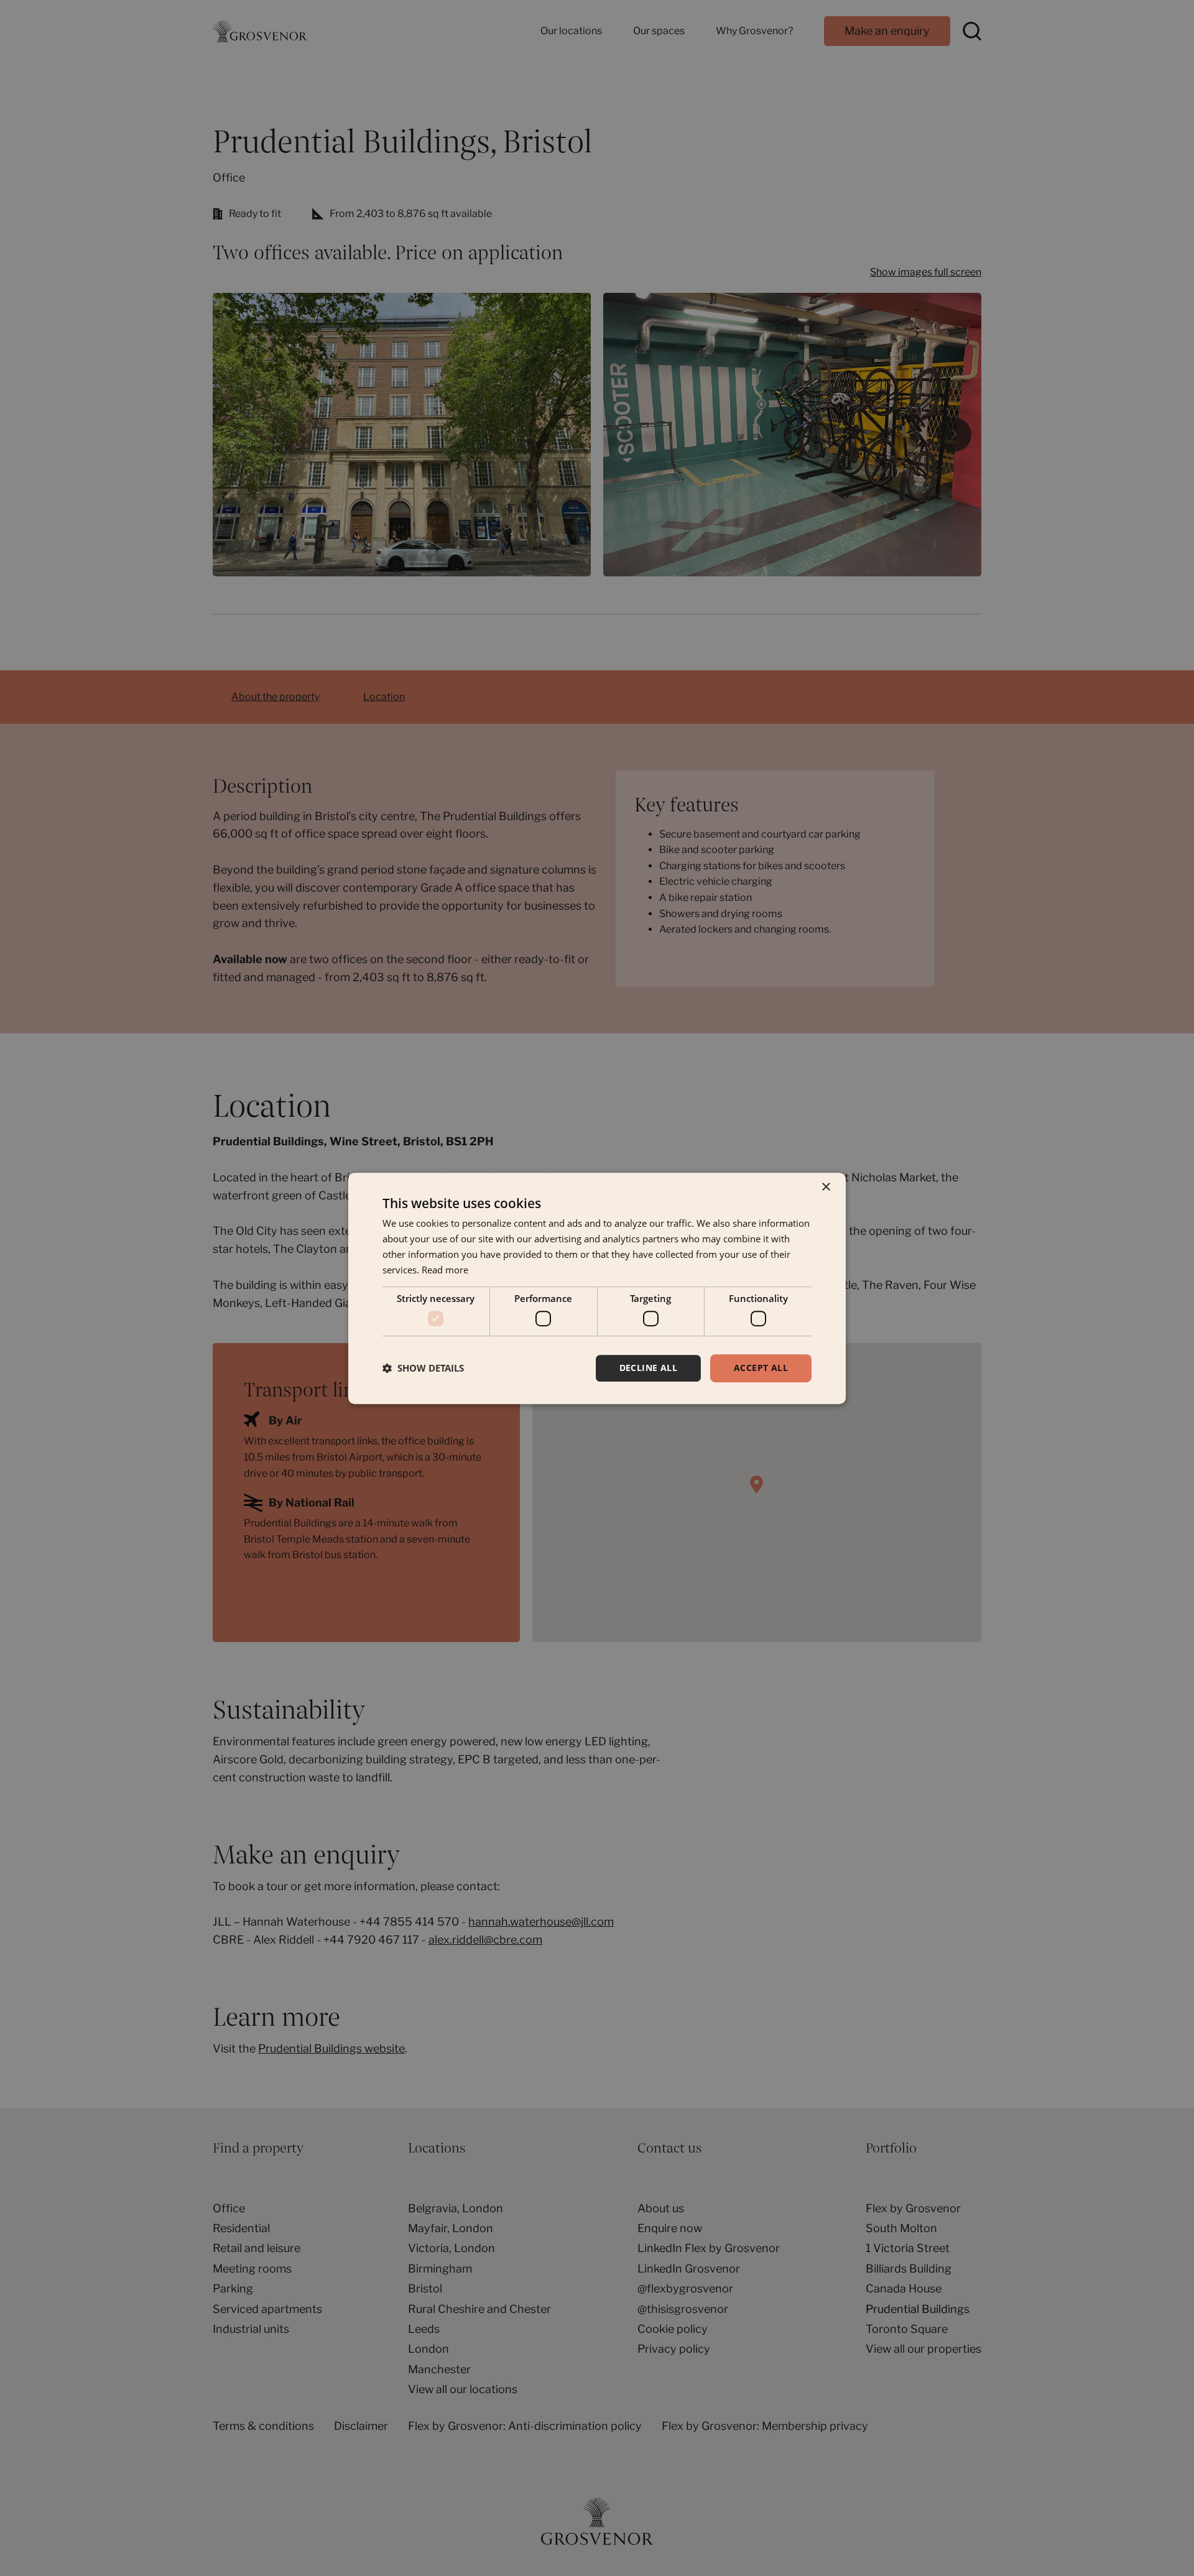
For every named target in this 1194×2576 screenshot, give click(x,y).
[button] (423, 1368)
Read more (445, 1269)
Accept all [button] (761, 1368)
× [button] (826, 1187)
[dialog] (597, 1288)
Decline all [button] (648, 1368)
